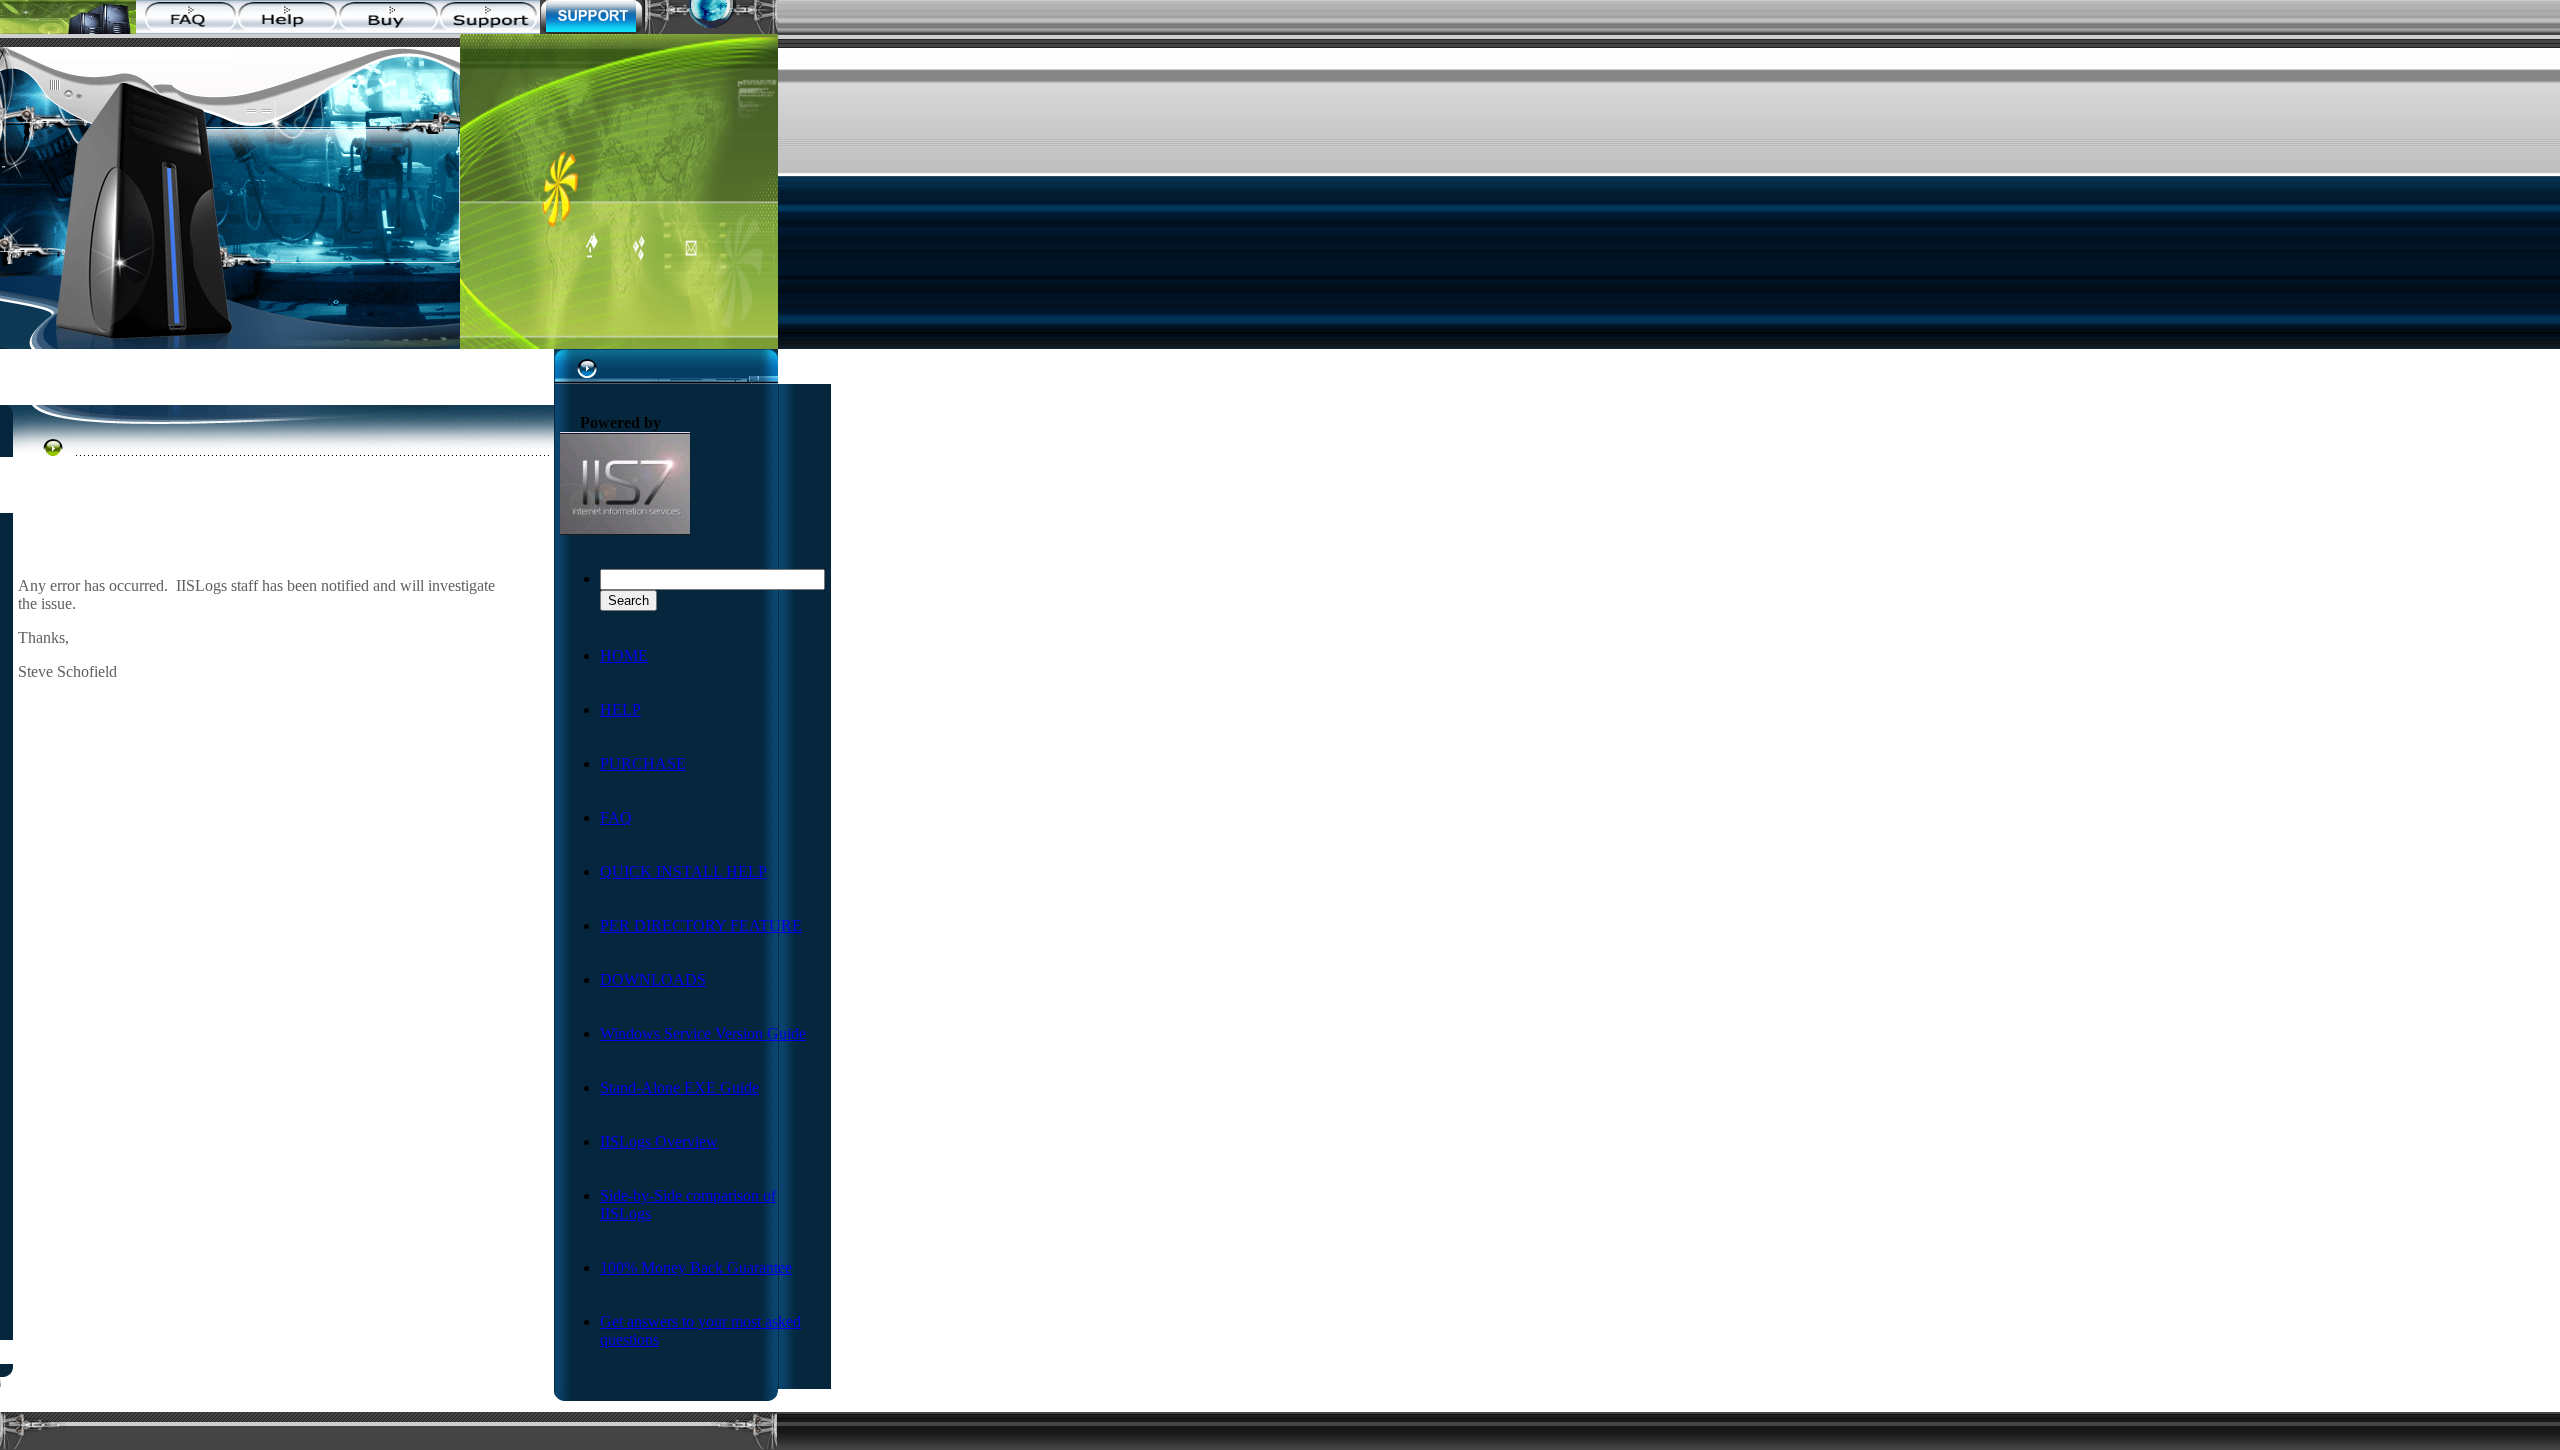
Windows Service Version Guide (703, 1033)
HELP (620, 709)
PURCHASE (643, 763)
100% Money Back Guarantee (696, 1267)
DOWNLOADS (653, 979)
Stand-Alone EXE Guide (679, 1087)
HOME (624, 655)
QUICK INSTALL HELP (683, 871)
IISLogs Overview (659, 1141)
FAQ (616, 817)
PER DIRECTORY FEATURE (701, 925)
